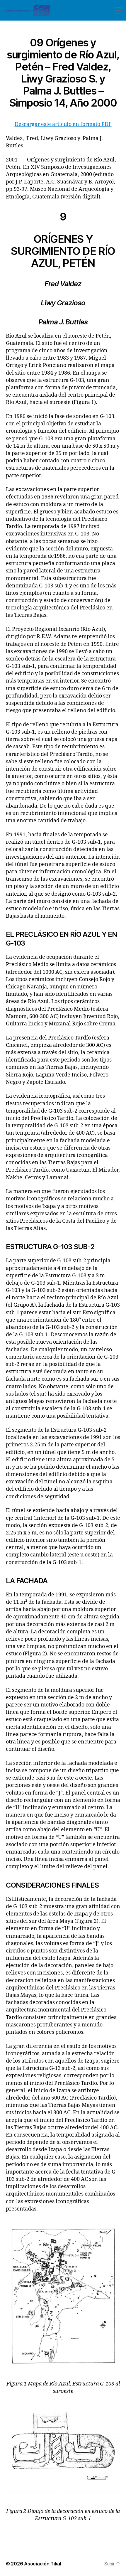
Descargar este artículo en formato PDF (63, 124)
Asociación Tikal (43, 2564)
